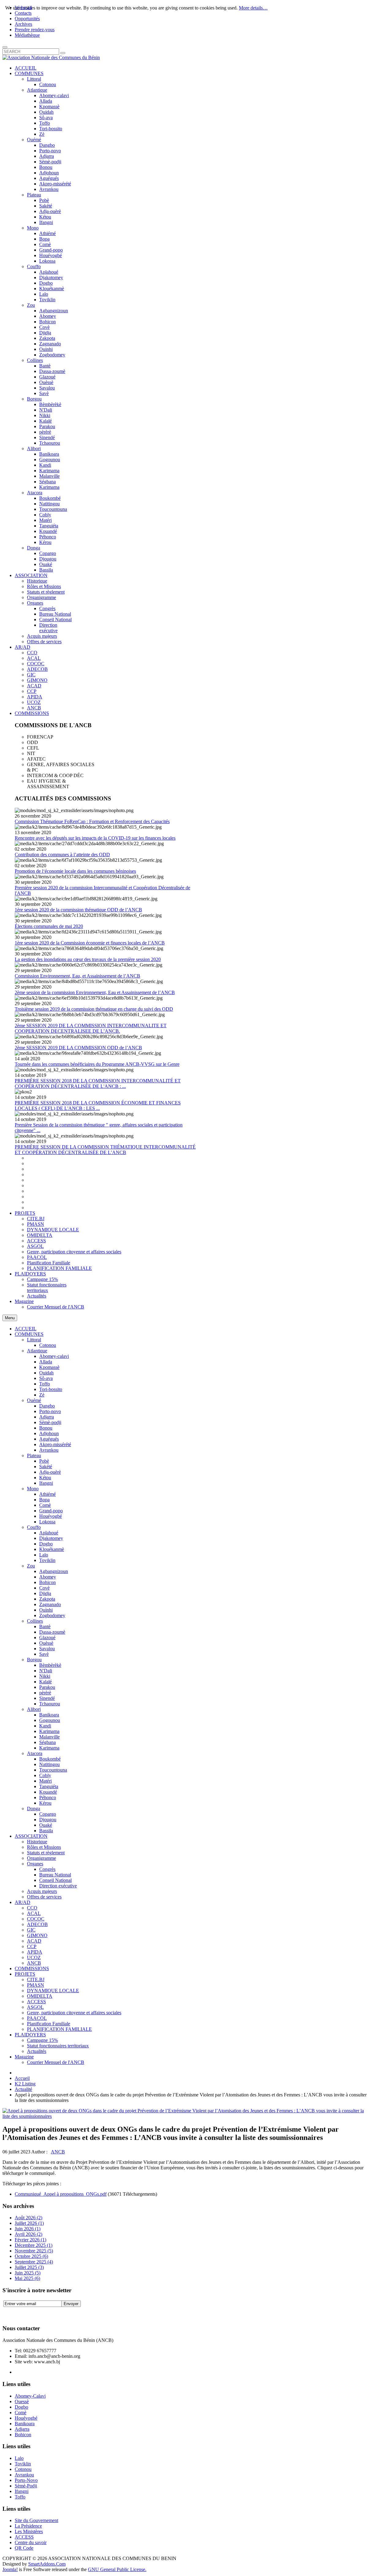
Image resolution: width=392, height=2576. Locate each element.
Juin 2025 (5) (28, 2273)
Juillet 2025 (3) (29, 2267)
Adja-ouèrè (50, 1472)
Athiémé (47, 1494)
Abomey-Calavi (30, 2396)
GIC (31, 1930)
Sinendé (47, 1698)
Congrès (47, 1869)
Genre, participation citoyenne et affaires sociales (74, 2013)
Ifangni (46, 1483)
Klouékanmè (52, 1549)
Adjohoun (49, 1433)
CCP (32, 1946)
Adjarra (47, 1417)
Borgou (34, 1660)
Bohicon (47, 1582)
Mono (33, 1489)
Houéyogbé (51, 1516)
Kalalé (45, 1682)
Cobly (45, 1775)
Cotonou (48, 1345)
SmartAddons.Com (47, 2564)
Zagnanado (50, 1604)
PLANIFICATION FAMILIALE (59, 2029)
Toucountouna (53, 1770)
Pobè (44, 1461)
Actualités (37, 2051)
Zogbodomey (52, 1615)
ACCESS (36, 2002)
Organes (35, 1864)
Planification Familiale (49, 2024)
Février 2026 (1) (30, 2240)
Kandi (45, 1726)
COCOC (36, 1919)
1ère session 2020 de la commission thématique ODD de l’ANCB (78, 910)
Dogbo (46, 1544)
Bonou (46, 1428)
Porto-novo (50, 1411)
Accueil (22, 2078)
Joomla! (10, 2569)
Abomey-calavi (54, 1356)
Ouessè (22, 2401)
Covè (44, 1588)
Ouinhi (46, 1610)
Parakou (47, 1687)
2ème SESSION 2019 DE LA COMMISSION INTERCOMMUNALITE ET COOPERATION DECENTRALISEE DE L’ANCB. (91, 1028)
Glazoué (47, 1638)
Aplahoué (49, 1533)
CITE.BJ (36, 1979)
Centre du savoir (31, 2542)
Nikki (45, 1676)
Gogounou (50, 1720)
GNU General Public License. (117, 2569)
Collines (35, 1621)
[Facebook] (8, 2313)
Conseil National (55, 1880)
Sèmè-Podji (26, 2486)
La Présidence (28, 2526)
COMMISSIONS (32, 1968)
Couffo (34, 1527)
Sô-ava (46, 1378)
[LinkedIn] (54, 2313)
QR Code (24, 2548)
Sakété (46, 1467)
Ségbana (47, 1742)
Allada (46, 1362)
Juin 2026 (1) (28, 2229)
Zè (42, 1395)
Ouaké (46, 1825)
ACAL (34, 1913)
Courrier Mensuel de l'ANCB (56, 2062)
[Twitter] (19, 2313)
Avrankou (49, 1450)
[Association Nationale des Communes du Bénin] (51, 57)
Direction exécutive (58, 1886)
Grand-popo (51, 1511)
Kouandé (48, 1792)
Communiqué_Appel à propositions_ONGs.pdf (61, 2194)
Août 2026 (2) (28, 2218)
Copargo (48, 1814)
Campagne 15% (42, 2040)
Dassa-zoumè (52, 1632)
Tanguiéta (49, 1786)
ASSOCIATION (31, 1836)
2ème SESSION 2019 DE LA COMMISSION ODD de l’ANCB (78, 1048)
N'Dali (46, 1671)
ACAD (34, 1941)
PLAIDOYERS (30, 2035)
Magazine (24, 2057)
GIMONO (37, 1935)
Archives (23, 24)
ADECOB (37, 1924)
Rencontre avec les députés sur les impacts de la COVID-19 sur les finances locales (95, 838)
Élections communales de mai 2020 (49, 926)
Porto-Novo (26, 2480)
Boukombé (50, 1759)
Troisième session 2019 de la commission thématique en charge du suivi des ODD (94, 1009)
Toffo (45, 1384)
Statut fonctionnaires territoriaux (58, 2046)
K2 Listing (25, 2084)
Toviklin (47, 1560)
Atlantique (37, 1351)
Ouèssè (46, 1643)
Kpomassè (49, 1367)
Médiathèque (27, 35)
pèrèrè (45, 1693)
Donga (34, 1809)
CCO (32, 1908)
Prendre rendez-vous (35, 30)
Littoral (34, 1340)
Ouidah (46, 1373)
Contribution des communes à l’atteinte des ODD (62, 855)
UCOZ (34, 1957)
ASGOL (35, 2007)
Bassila (46, 1831)
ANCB (34, 1963)
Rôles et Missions (44, 1847)
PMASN (36, 1985)
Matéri (45, 1781)
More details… (253, 8)
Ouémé (34, 1400)
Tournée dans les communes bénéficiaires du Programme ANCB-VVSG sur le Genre (97, 1064)
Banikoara (49, 1715)
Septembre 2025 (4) (34, 2262)
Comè (45, 1505)
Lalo (44, 1555)
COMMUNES (29, 1334)
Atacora (35, 1753)
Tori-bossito (51, 1389)
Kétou (45, 1478)
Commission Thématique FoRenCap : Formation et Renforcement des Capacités (92, 821)
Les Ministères (29, 2531)
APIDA (35, 1952)
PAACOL (37, 2018)
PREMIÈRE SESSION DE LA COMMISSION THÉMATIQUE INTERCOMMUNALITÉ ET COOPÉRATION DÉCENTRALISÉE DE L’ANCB (105, 1150)
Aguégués (49, 1439)
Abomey (48, 1577)
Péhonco (48, 1797)
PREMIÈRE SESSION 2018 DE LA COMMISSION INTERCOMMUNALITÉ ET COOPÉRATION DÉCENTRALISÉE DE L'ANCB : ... (98, 1083)
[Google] (31, 2313)
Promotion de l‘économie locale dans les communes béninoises (75, 871)
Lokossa (47, 1522)
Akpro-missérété (55, 1444)
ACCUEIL (26, 1329)
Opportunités (27, 19)
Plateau (34, 1455)
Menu (10, 1318)
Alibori (34, 1709)
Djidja (45, 1593)
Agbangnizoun (54, 1571)
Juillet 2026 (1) (29, 2223)
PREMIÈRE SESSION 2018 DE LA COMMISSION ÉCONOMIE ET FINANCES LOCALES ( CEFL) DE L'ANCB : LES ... (98, 1106)
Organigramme (41, 1858)
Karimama (49, 1731)
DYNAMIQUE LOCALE (53, 1991)
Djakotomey (51, 1538)
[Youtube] (43, 2313)
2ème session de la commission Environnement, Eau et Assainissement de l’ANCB (95, 992)
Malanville (49, 1737)
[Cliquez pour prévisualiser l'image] (186, 2116)
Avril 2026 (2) (28, 2234)
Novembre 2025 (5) (34, 2251)
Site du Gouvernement (36, 2520)
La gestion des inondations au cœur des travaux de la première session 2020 (88, 959)
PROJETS (25, 1974)
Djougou (48, 1820)
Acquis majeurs (42, 1891)
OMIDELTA (40, 1996)
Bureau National (55, 1875)
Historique (37, 1842)
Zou (31, 1566)
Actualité (23, 2089)
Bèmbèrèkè (50, 1665)
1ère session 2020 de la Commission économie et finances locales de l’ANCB (90, 943)
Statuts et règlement (46, 1853)
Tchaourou (50, 1704)
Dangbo (47, 1406)
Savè (44, 1654)
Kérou (45, 1803)
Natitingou (49, 1764)
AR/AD (23, 1902)
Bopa (44, 1500)
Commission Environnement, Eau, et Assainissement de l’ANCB (77, 976)
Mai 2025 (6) (27, 2278)
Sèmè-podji (50, 1422)
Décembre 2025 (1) (34, 2245)
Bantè (45, 1626)
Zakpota (47, 1599)
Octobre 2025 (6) (31, 2256)
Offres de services (44, 1897)
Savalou (47, 1649)
